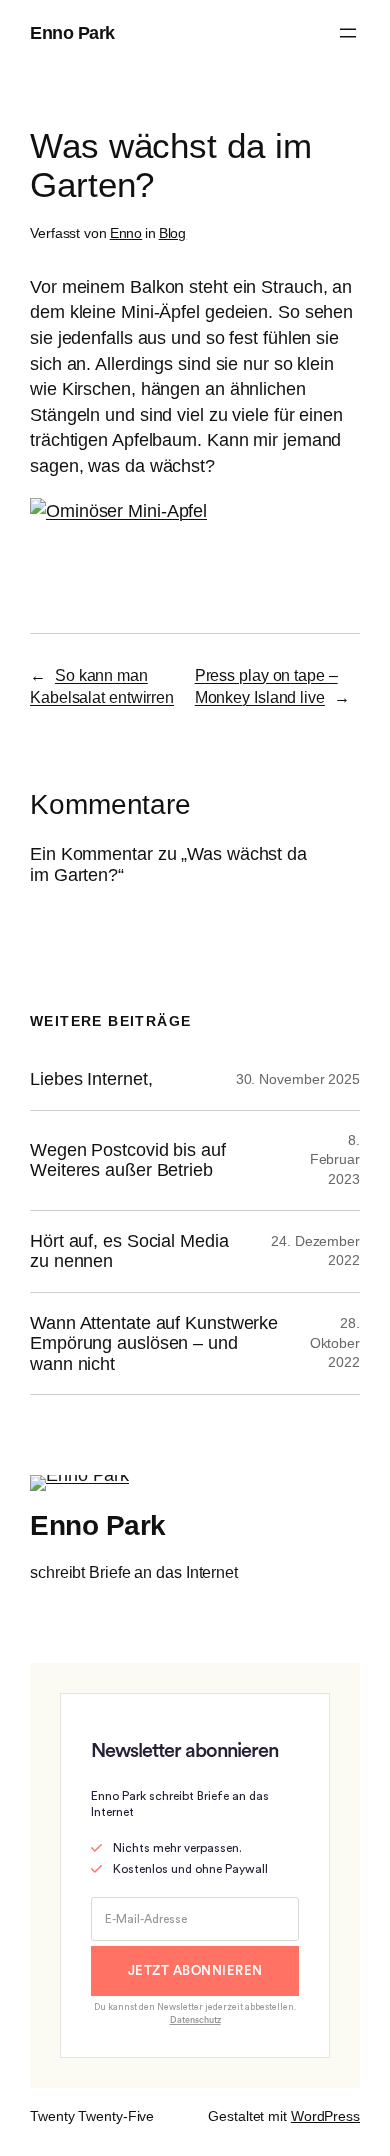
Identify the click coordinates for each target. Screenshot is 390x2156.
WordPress (325, 2116)
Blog (173, 233)
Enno (126, 233)
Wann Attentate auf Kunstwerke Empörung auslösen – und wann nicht (154, 1343)
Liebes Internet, (91, 1079)
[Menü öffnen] (348, 33)
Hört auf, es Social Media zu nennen (129, 1251)
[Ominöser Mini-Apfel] (118, 510)
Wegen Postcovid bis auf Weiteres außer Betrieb (128, 1160)
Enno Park (72, 32)
